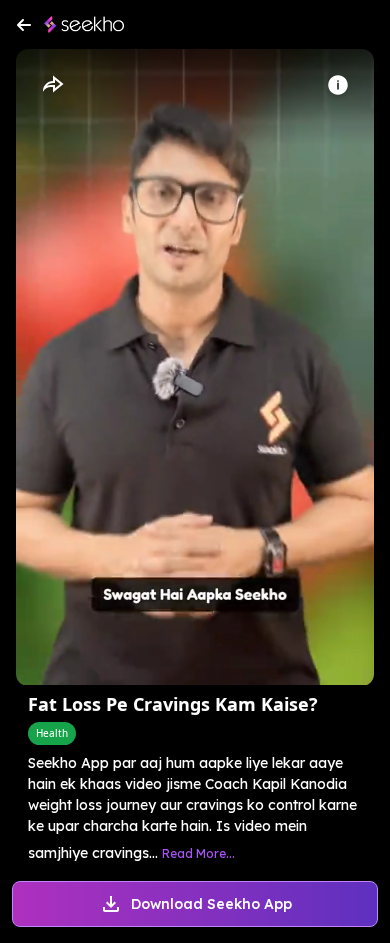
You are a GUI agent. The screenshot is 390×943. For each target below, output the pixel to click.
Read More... (198, 853)
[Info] (338, 85)
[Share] (52, 85)
